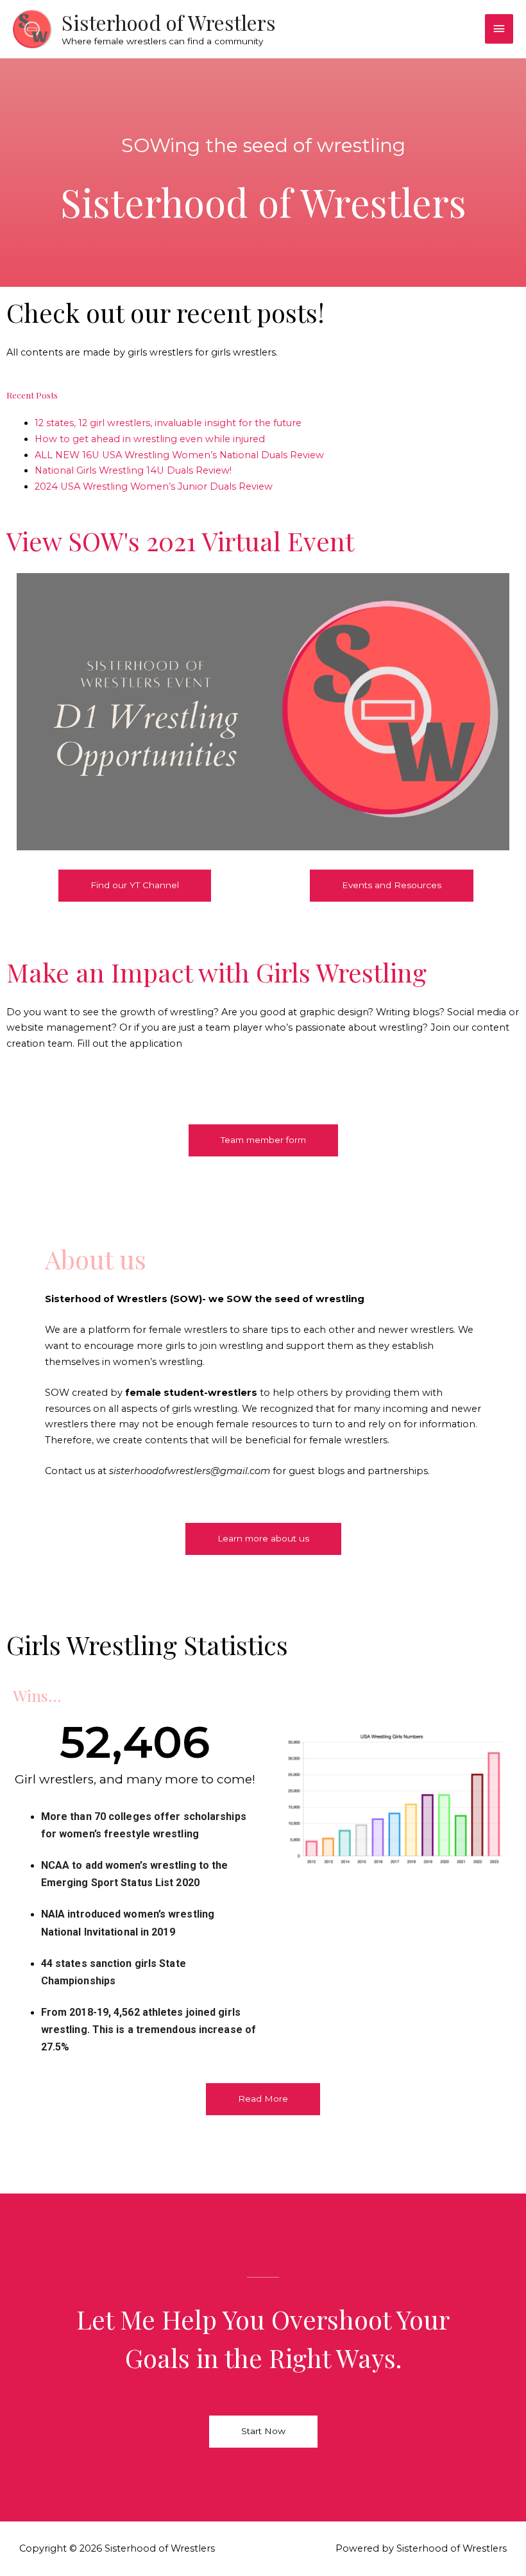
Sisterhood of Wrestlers (169, 22)
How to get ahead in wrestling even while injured (150, 439)
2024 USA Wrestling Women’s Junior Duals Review (154, 486)
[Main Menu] (499, 29)
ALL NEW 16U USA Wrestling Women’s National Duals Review (179, 455)
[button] (135, 886)
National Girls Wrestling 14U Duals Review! (133, 470)
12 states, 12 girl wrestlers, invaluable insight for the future (168, 423)
